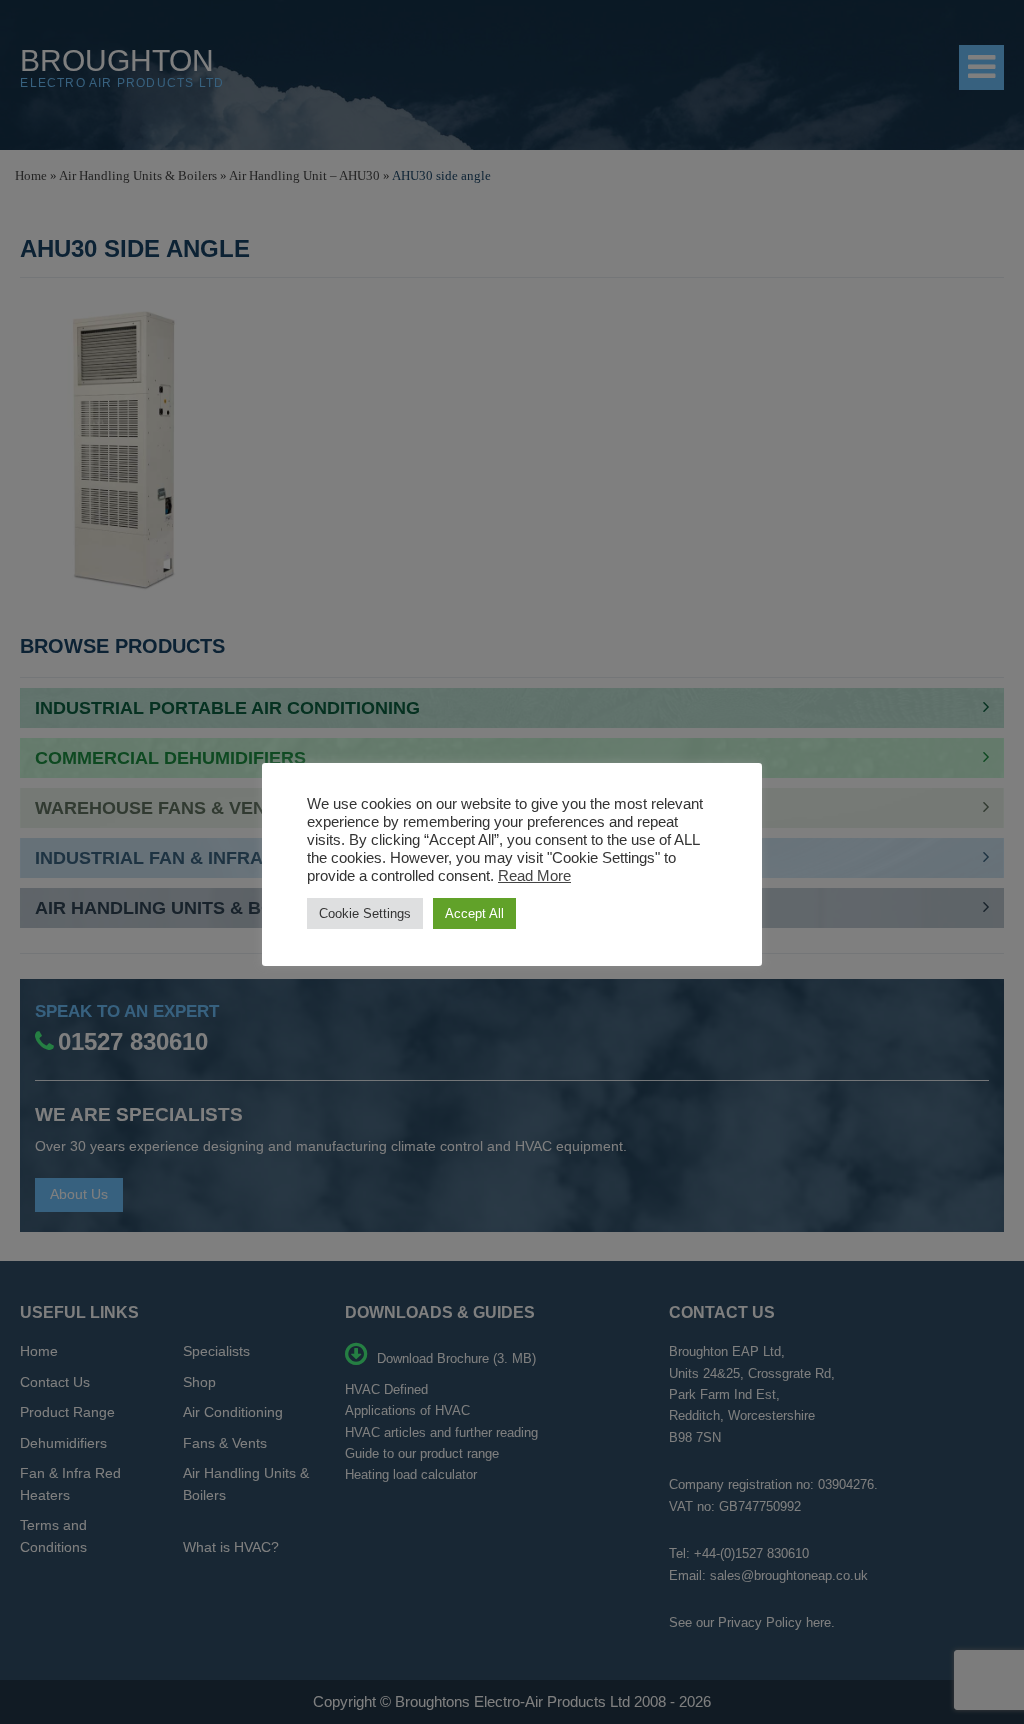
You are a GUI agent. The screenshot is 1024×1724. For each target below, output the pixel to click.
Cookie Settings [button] (365, 913)
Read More (534, 876)
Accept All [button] (474, 913)
